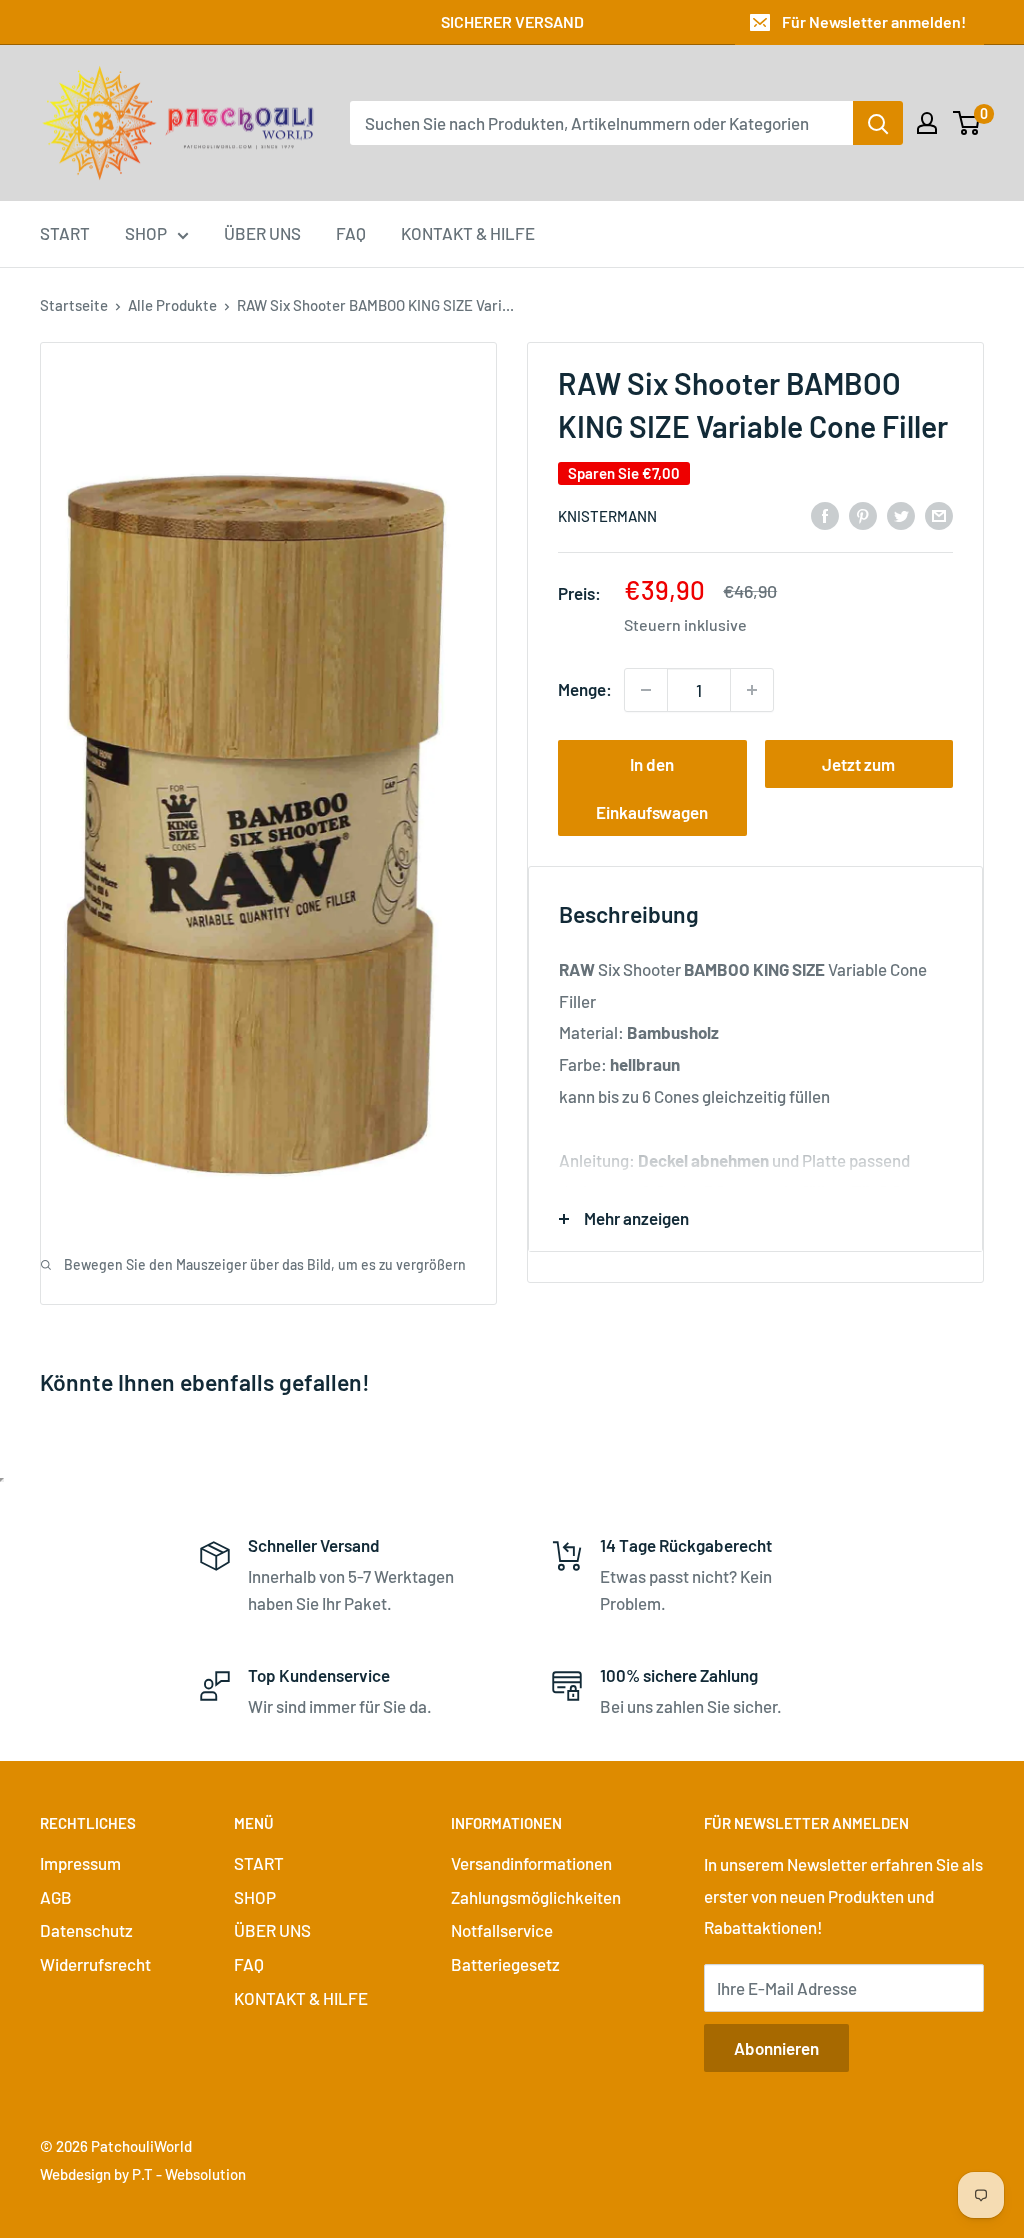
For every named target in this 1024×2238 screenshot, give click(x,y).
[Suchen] (878, 123)
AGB (56, 1897)
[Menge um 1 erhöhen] (752, 690)
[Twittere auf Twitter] (901, 514)
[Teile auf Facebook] (825, 514)
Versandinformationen (531, 1863)
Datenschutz (86, 1930)
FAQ (351, 233)
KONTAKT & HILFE (468, 233)
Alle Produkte (172, 305)
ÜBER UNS (262, 233)
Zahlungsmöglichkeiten (536, 1897)
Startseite (74, 305)
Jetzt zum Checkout (858, 771)
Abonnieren (776, 2048)
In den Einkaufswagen (652, 788)
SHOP (146, 233)
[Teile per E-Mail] (939, 514)
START (65, 233)
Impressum (80, 1863)
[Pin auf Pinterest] (863, 514)
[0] (967, 123)
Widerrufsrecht (95, 1964)
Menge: (585, 689)
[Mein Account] (927, 123)
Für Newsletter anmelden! (874, 21)
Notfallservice (502, 1930)
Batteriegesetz (505, 1964)
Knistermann (607, 516)
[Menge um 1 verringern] (646, 690)
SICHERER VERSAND (512, 21)
